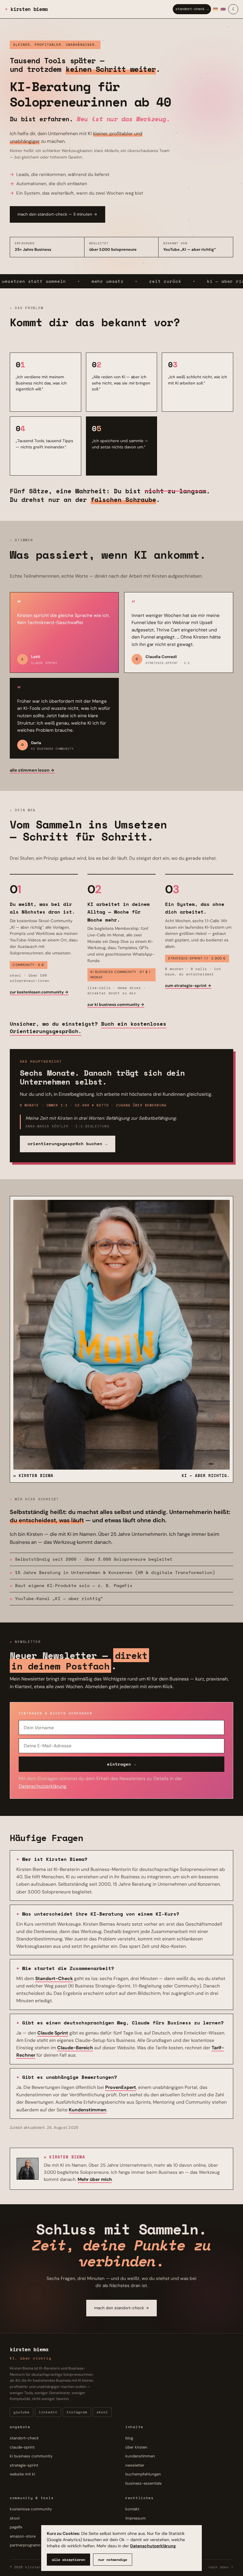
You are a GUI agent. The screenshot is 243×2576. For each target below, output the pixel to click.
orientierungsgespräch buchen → (67, 1144)
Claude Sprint (53, 2033)
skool (102, 2412)
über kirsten (136, 2447)
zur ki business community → (116, 1005)
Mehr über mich (95, 2179)
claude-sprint (22, 2447)
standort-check (24, 2438)
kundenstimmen (140, 2456)
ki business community (31, 2456)
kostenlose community (31, 2509)
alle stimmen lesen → (32, 770)
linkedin (48, 2412)
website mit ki (22, 2474)
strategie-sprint (24, 2465)
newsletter (135, 2465)
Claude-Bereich (75, 2048)
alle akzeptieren (68, 2560)
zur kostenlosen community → (39, 992)
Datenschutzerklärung (153, 2546)
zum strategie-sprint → (188, 986)
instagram (77, 2412)
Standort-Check (54, 1978)
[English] (223, 9)
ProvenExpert (121, 2087)
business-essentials (144, 2483)
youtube (21, 2412)
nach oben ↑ (221, 2567)
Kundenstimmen (88, 2110)
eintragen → (121, 1764)
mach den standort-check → (122, 2308)
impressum (136, 2518)
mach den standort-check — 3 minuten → (57, 214)
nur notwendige (113, 2560)
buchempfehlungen (143, 2474)
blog (129, 2438)
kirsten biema (29, 9)
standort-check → (192, 9)
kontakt (132, 2509)
